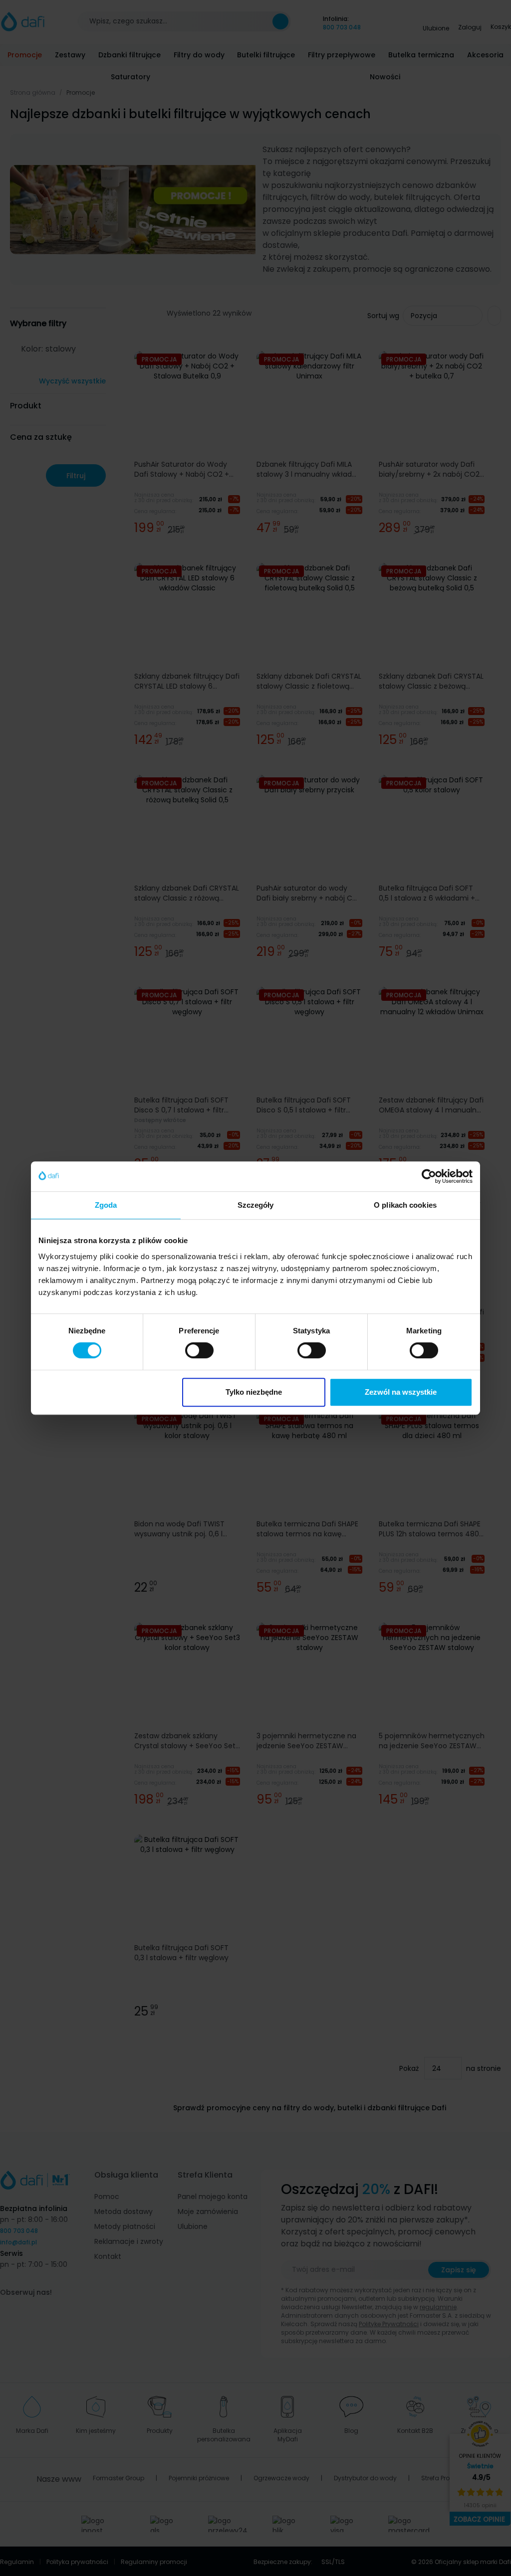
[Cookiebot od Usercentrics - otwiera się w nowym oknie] (429, 1176)
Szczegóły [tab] (256, 1205)
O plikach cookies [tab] (405, 1205)
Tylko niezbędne (254, 1392)
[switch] (199, 1350)
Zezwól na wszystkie (401, 1392)
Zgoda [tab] (106, 1205)
